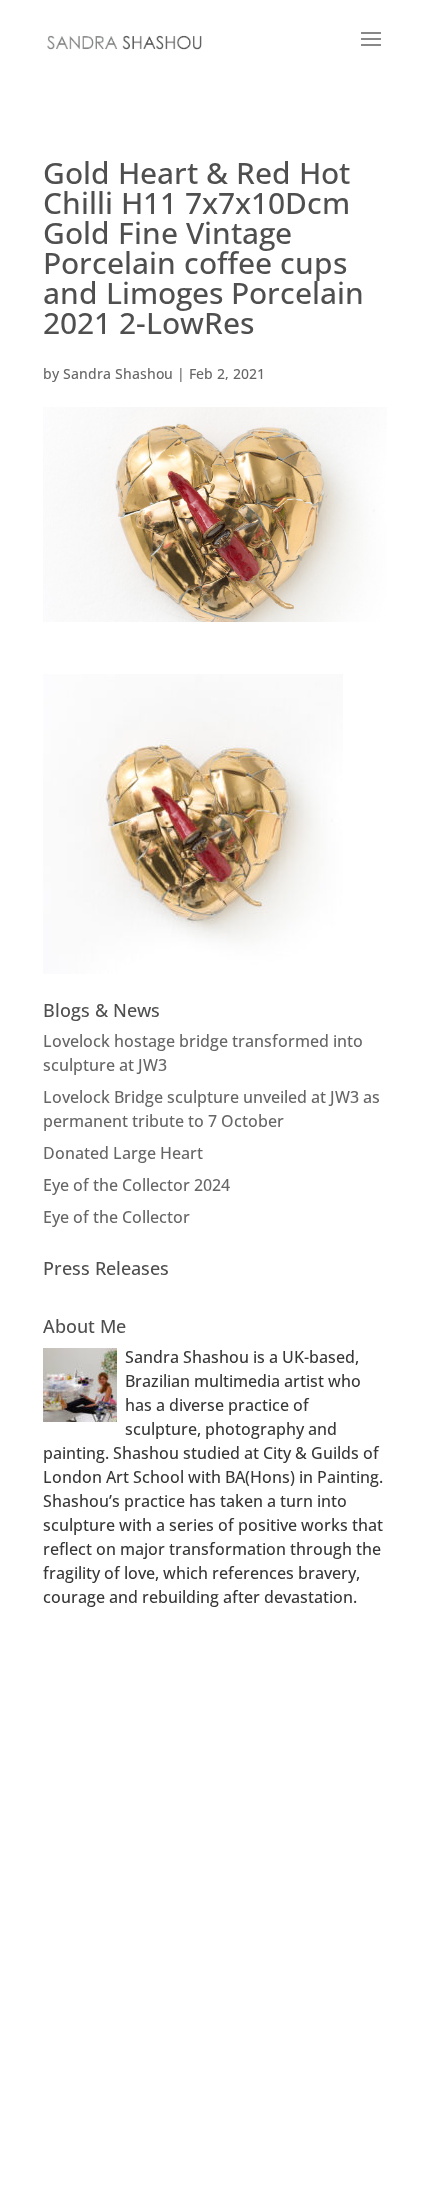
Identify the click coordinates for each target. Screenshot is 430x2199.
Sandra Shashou (118, 373)
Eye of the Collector (116, 1217)
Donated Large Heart (123, 1153)
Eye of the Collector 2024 (136, 1185)
